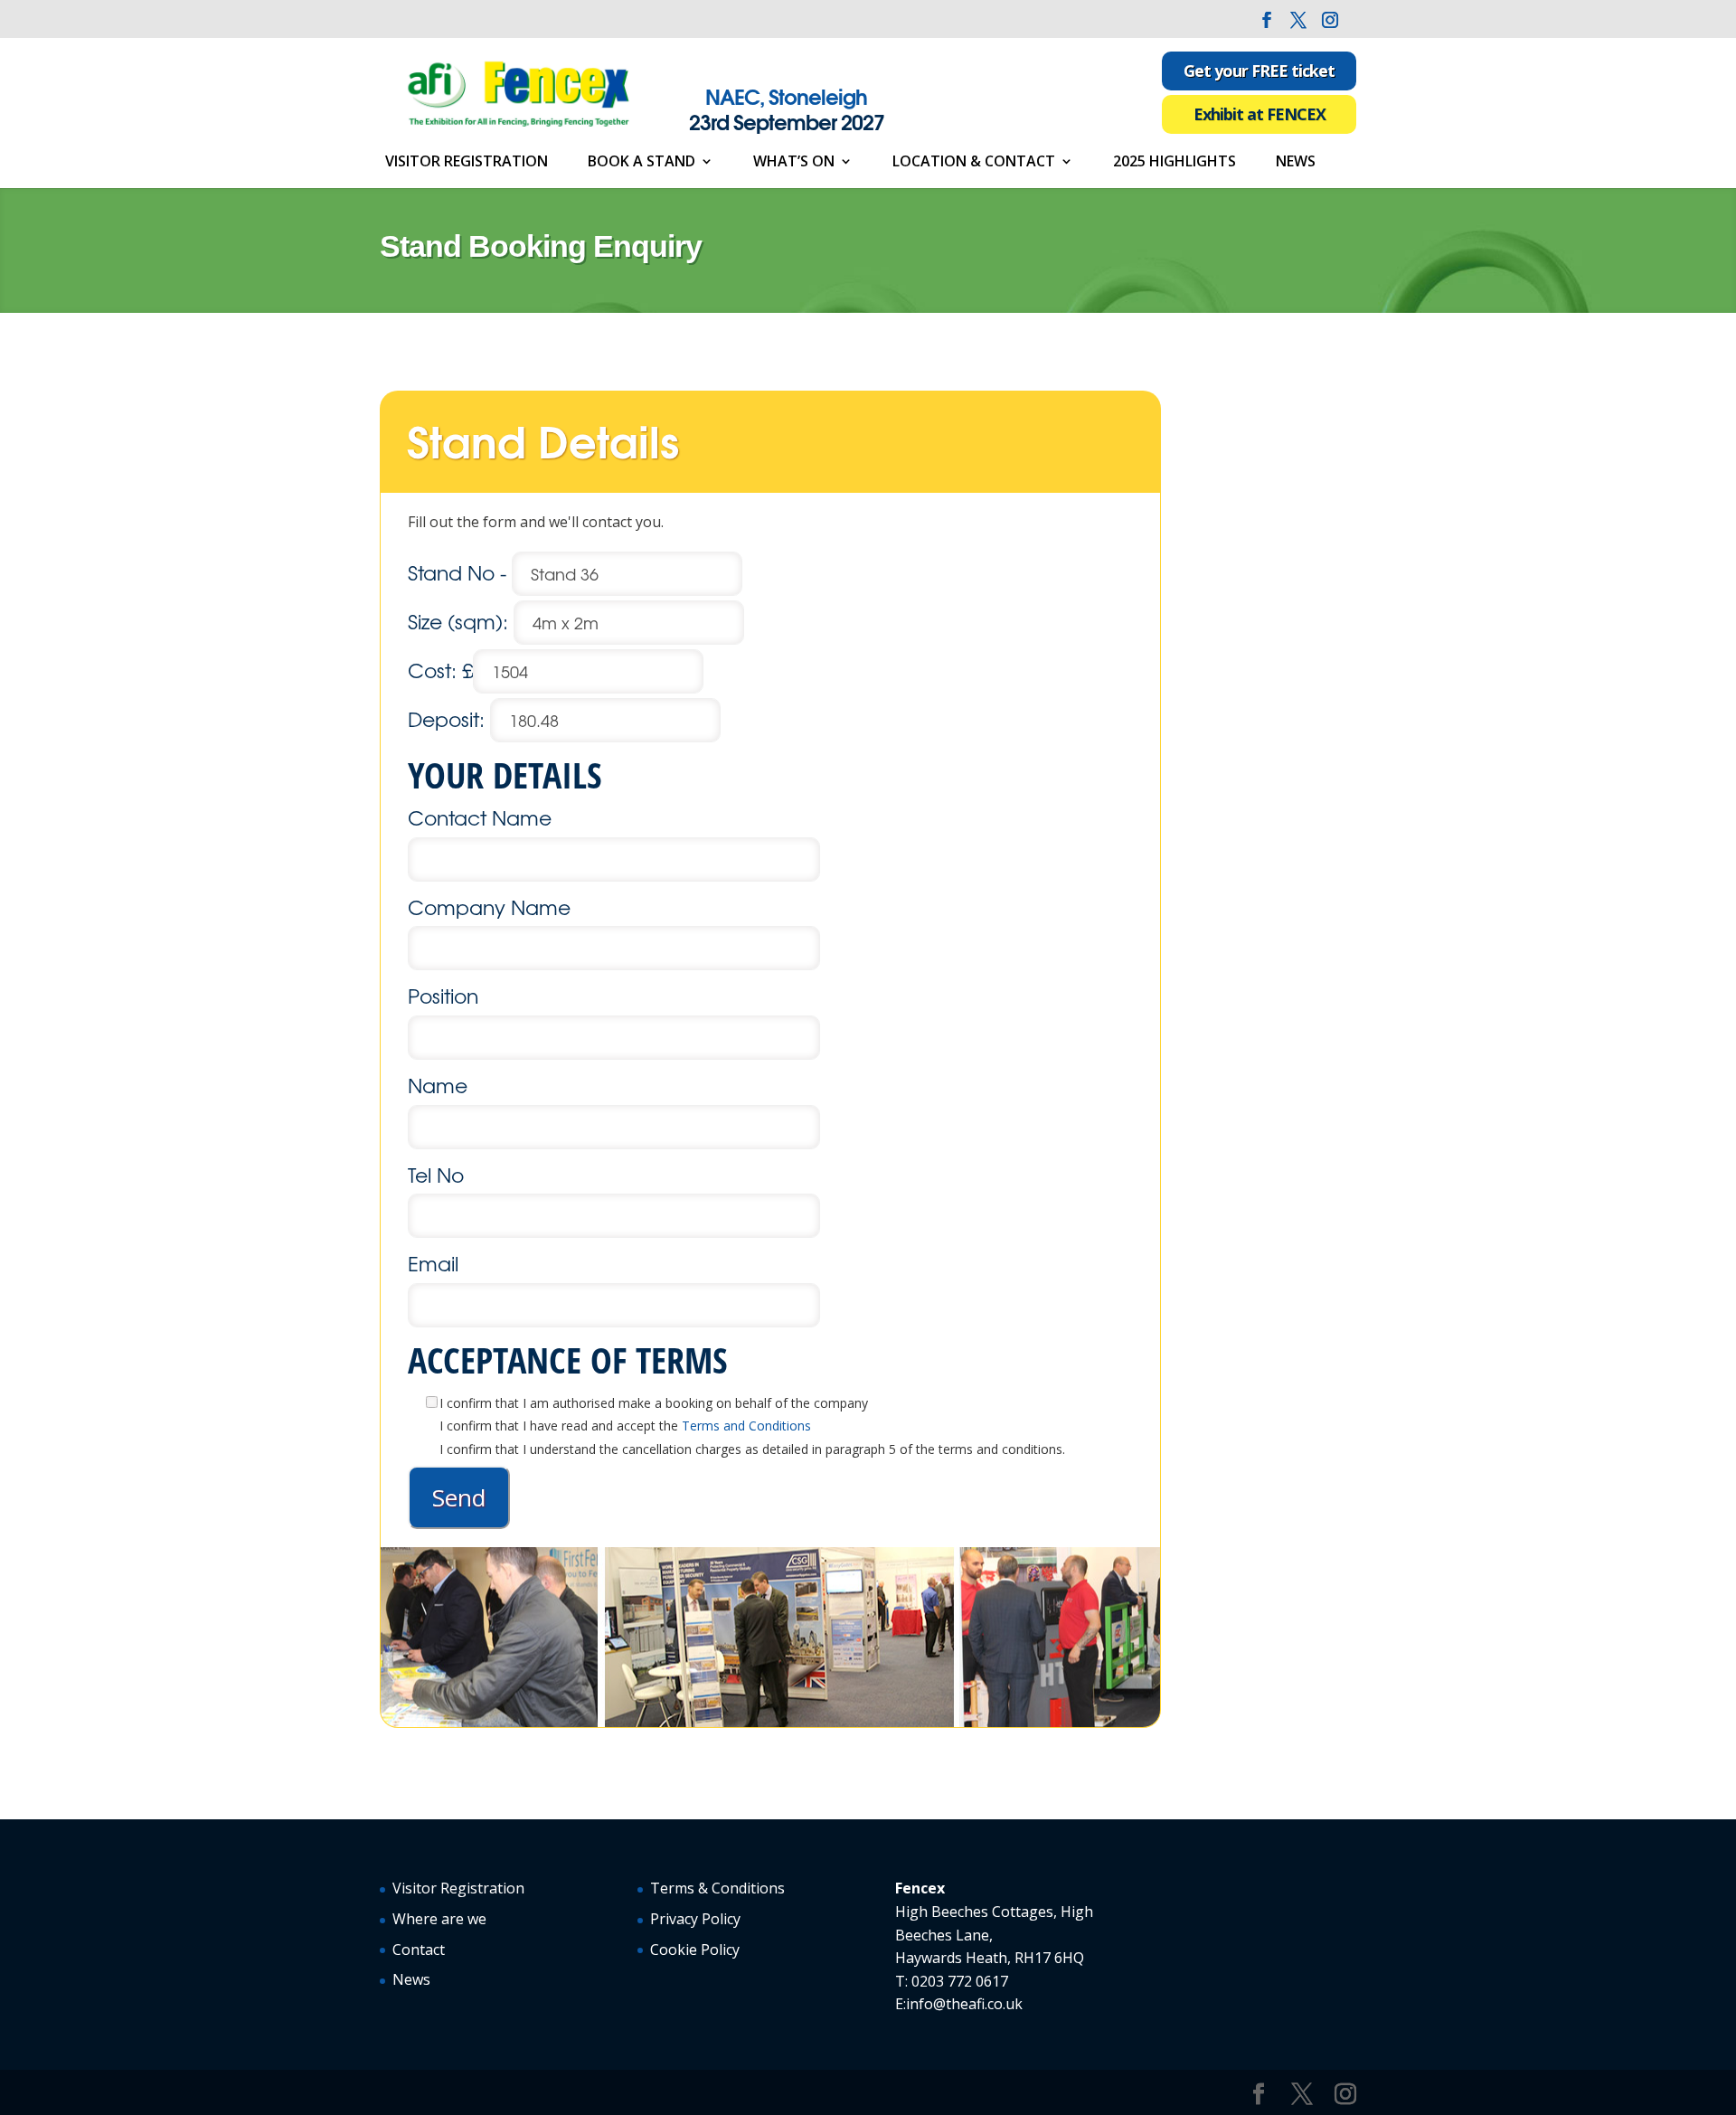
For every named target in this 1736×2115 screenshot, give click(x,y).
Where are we (439, 1919)
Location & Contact (974, 163)
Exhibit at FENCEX (1260, 114)
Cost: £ (440, 670)
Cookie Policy (695, 1950)
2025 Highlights (1175, 163)
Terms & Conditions (717, 1888)
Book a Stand (642, 163)
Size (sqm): (461, 621)
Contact (419, 1950)
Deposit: (449, 719)
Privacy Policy (695, 1919)
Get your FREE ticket (1259, 71)
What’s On (794, 163)
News (1296, 163)
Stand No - (460, 572)
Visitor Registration (467, 163)
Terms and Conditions (746, 1426)
